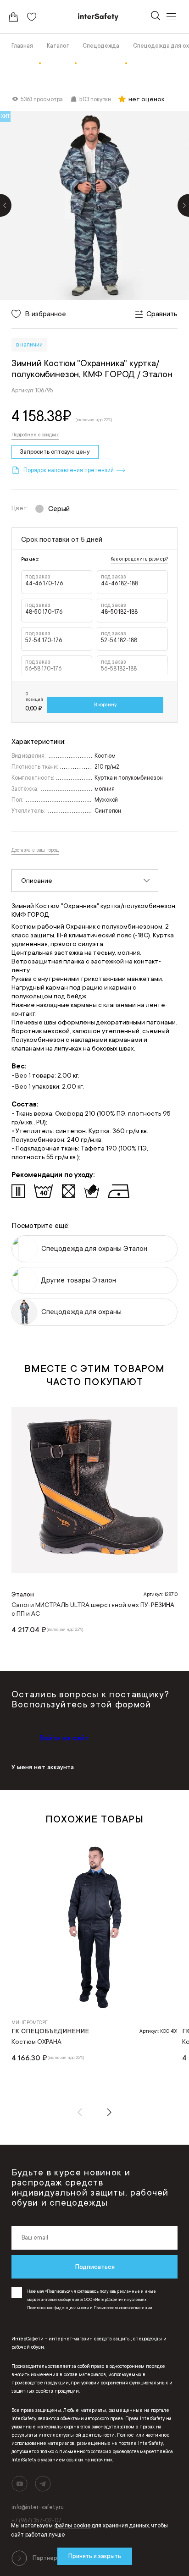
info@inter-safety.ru (38, 2507)
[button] (80, 2112)
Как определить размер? (139, 559)
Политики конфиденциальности (58, 2308)
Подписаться (95, 2267)
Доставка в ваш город (35, 850)
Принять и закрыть (95, 2556)
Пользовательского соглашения (123, 2308)
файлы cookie (72, 2526)
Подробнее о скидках (35, 435)
